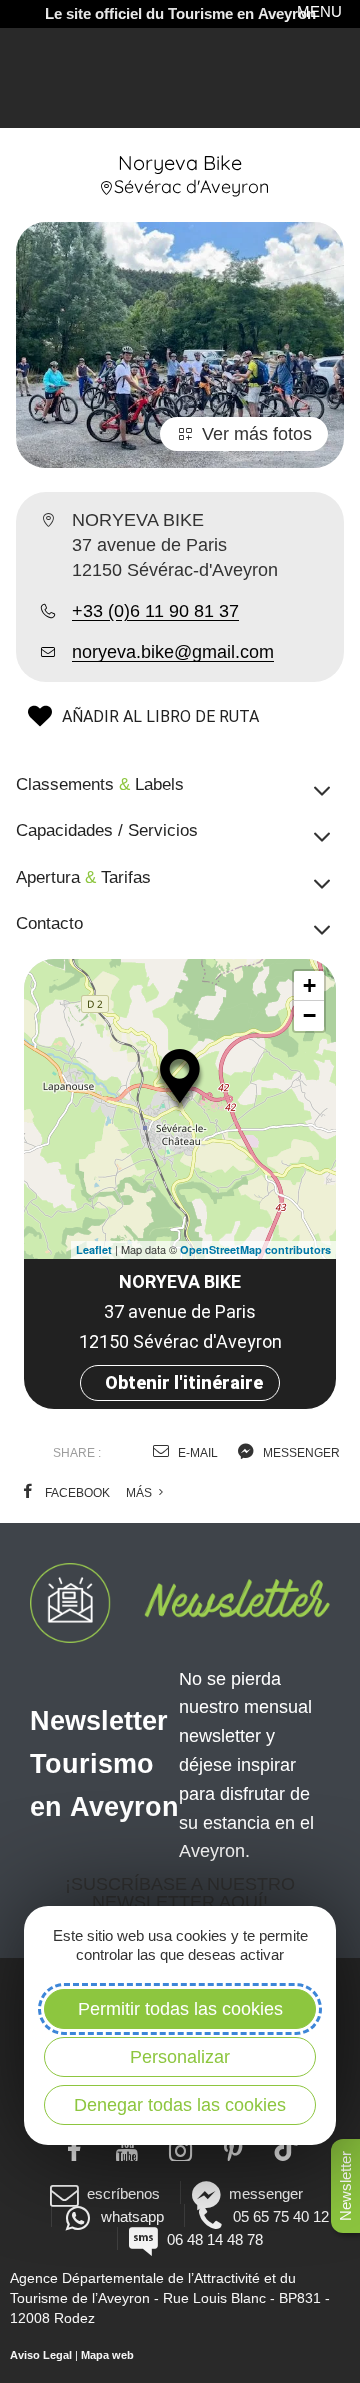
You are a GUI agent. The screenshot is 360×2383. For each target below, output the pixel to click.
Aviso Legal (41, 2355)
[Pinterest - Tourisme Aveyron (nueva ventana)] (233, 2148)
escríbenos (123, 2193)
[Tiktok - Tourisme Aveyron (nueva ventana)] (286, 2148)
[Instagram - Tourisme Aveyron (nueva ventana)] (180, 2148)
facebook (76, 1493)
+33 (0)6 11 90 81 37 (155, 611)
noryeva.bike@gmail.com (173, 652)
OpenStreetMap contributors (255, 1249)
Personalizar (180, 2057)
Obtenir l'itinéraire (184, 1382)
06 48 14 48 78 (214, 2239)
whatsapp (132, 2216)
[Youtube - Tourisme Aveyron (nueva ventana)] (127, 2148)
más (140, 1493)
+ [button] (309, 985)
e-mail (196, 1453)
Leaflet (94, 1249)
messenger (300, 1453)
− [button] (309, 1015)
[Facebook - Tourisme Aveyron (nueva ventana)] (74, 2148)
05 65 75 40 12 (281, 2216)
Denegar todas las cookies (180, 2105)
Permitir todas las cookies (180, 2009)
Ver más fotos (257, 434)
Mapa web (107, 2355)
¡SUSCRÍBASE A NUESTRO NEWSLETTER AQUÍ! (180, 1893)
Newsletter (345, 2186)
